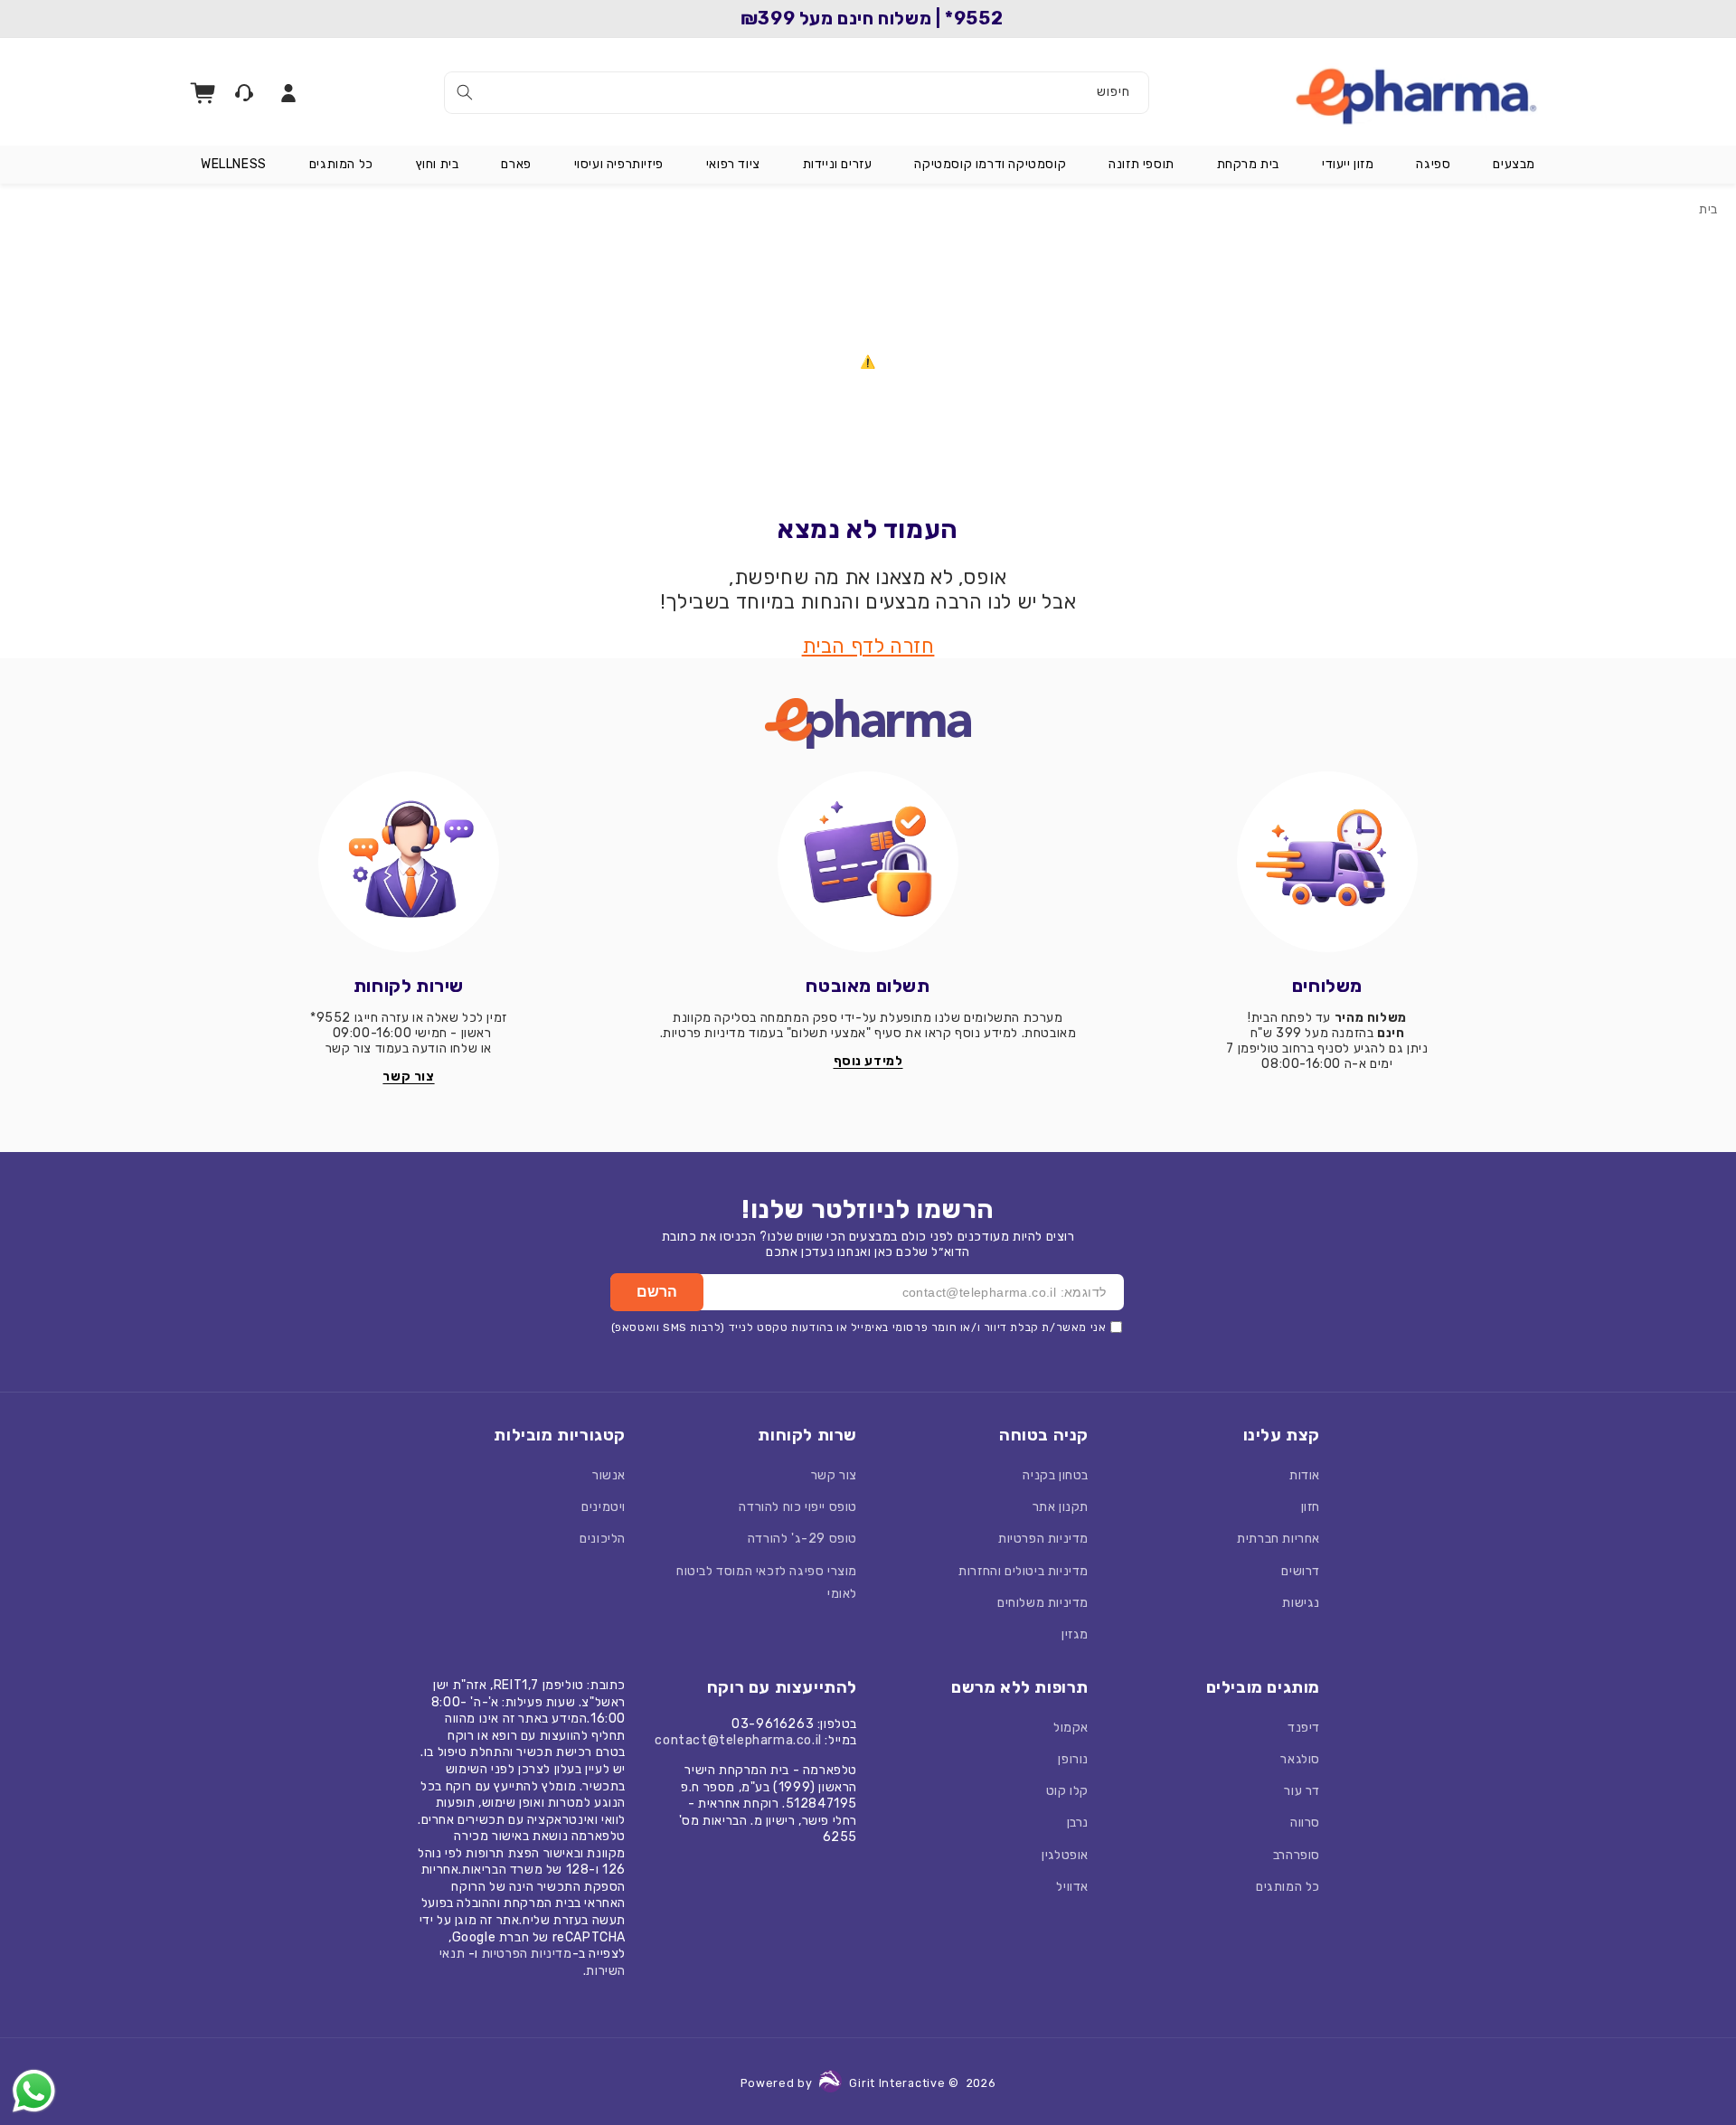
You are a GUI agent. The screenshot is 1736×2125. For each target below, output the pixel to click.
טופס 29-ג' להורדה (802, 1539)
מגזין (1075, 1634)
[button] (1514, 165)
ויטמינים (604, 1507)
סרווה (1305, 1823)
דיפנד (1304, 1728)
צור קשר (834, 1475)
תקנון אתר (1061, 1507)
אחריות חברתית (1278, 1539)
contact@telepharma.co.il (738, 1740)
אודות (1305, 1475)
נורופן (1073, 1759)
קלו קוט (1067, 1791)
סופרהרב (1297, 1855)
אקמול (1071, 1728)
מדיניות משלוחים (1043, 1603)
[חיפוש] (465, 92)
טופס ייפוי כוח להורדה (798, 1507)
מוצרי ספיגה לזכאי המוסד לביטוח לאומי (767, 1582)
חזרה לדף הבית (868, 646)
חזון (1311, 1507)
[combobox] (797, 93)
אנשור (609, 1475)
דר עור (1302, 1791)
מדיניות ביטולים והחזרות (1024, 1571)
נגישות (1301, 1603)
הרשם (657, 1292)
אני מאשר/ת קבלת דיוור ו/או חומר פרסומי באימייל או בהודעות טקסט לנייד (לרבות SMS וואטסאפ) (859, 1327)
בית (1708, 209)
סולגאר (1300, 1759)
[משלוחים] (1327, 862)
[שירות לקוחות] (409, 862)
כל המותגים (1288, 1887)
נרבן (1078, 1823)
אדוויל (1072, 1887)
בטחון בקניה (1056, 1475)
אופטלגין (1065, 1855)
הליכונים (603, 1539)
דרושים (1301, 1571)
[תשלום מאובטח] (868, 862)
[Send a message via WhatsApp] (34, 2091)
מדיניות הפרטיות (1043, 1539)
